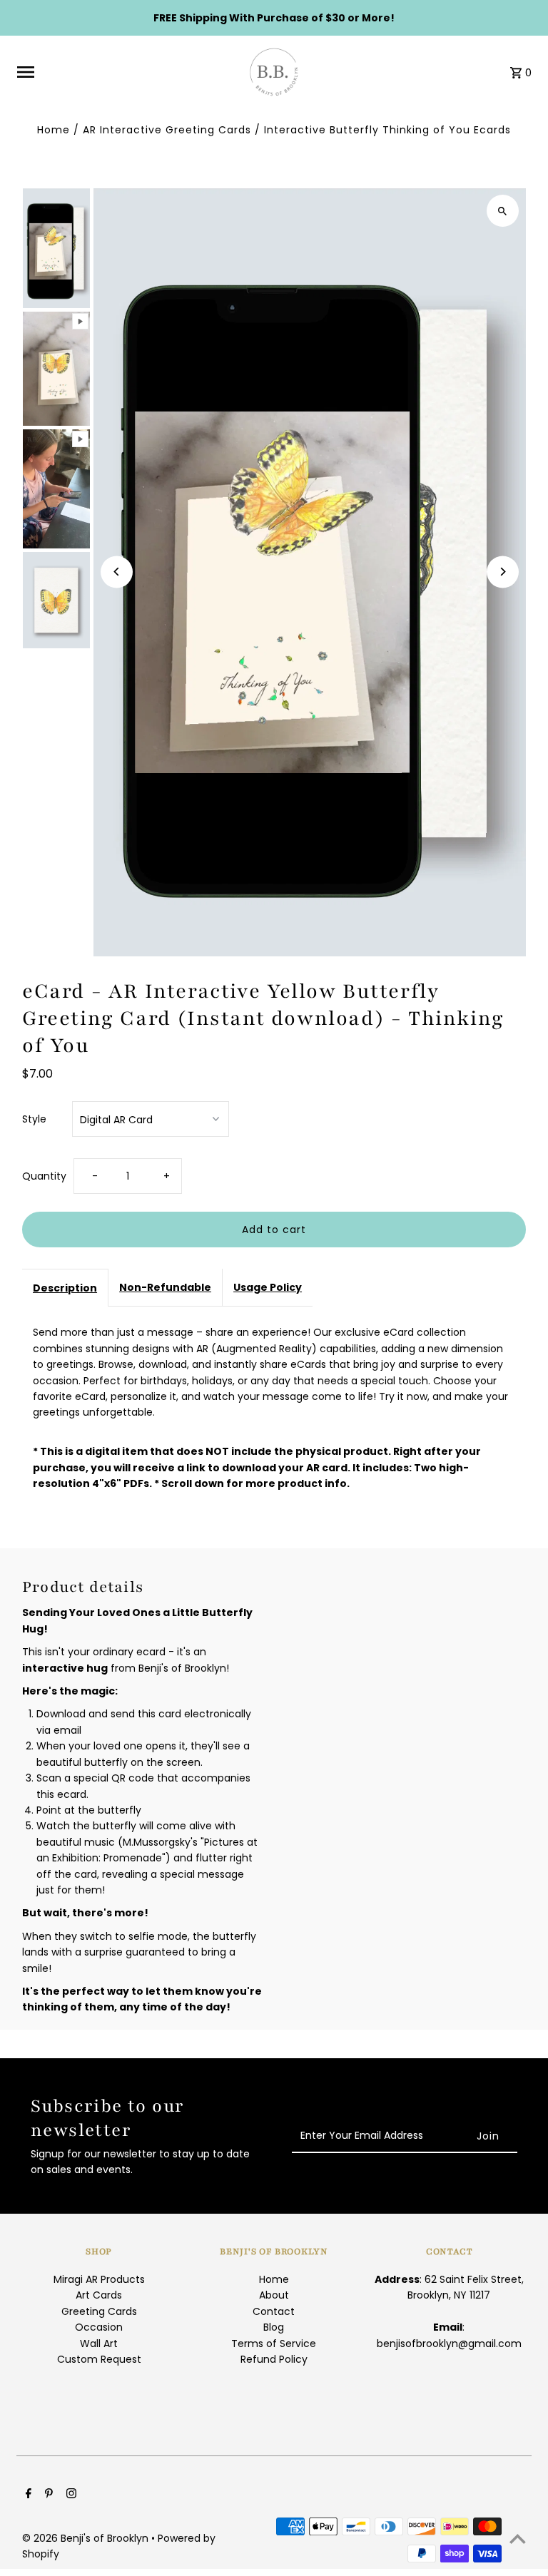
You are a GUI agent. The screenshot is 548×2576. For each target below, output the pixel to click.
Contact (274, 2311)
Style (34, 1119)
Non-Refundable (165, 1287)
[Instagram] (70, 2495)
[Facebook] (27, 2495)
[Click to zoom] (503, 211)
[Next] (503, 572)
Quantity (44, 1176)
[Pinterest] (47, 2495)
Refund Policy (274, 2359)
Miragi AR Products (99, 2279)
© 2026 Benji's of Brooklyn (87, 2538)
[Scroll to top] (518, 2539)
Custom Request (99, 2359)
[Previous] (117, 572)
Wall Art (99, 2344)
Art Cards (99, 2295)
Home (54, 130)
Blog (274, 2327)
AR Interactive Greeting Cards (167, 130)
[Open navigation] (123, 72)
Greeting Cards (99, 2311)
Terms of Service (274, 2344)
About (274, 2295)
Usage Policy (268, 1287)
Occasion (99, 2327)
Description (65, 1288)
